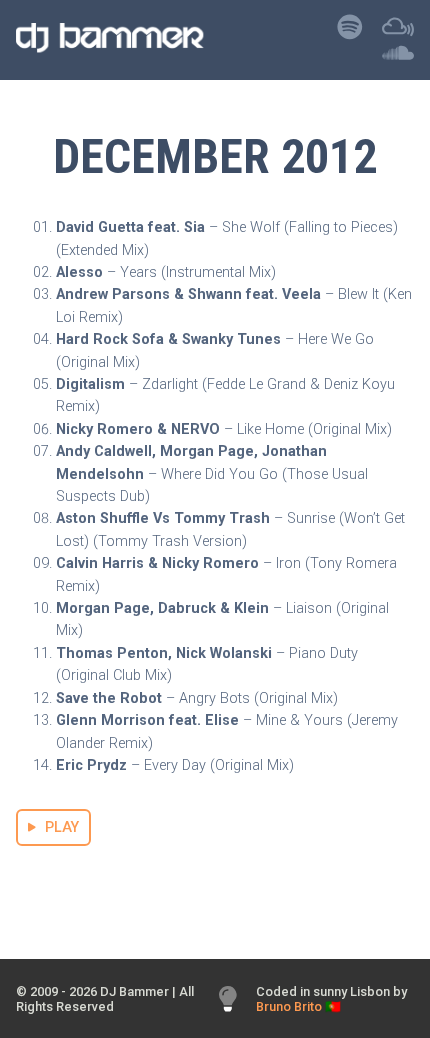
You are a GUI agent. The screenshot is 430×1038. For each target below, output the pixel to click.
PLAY (62, 827)
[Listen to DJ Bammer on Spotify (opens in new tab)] (350, 32)
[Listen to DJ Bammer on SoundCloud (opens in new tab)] (398, 57)
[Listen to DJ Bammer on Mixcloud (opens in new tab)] (398, 32)
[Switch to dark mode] (228, 999)
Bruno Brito (289, 1006)
